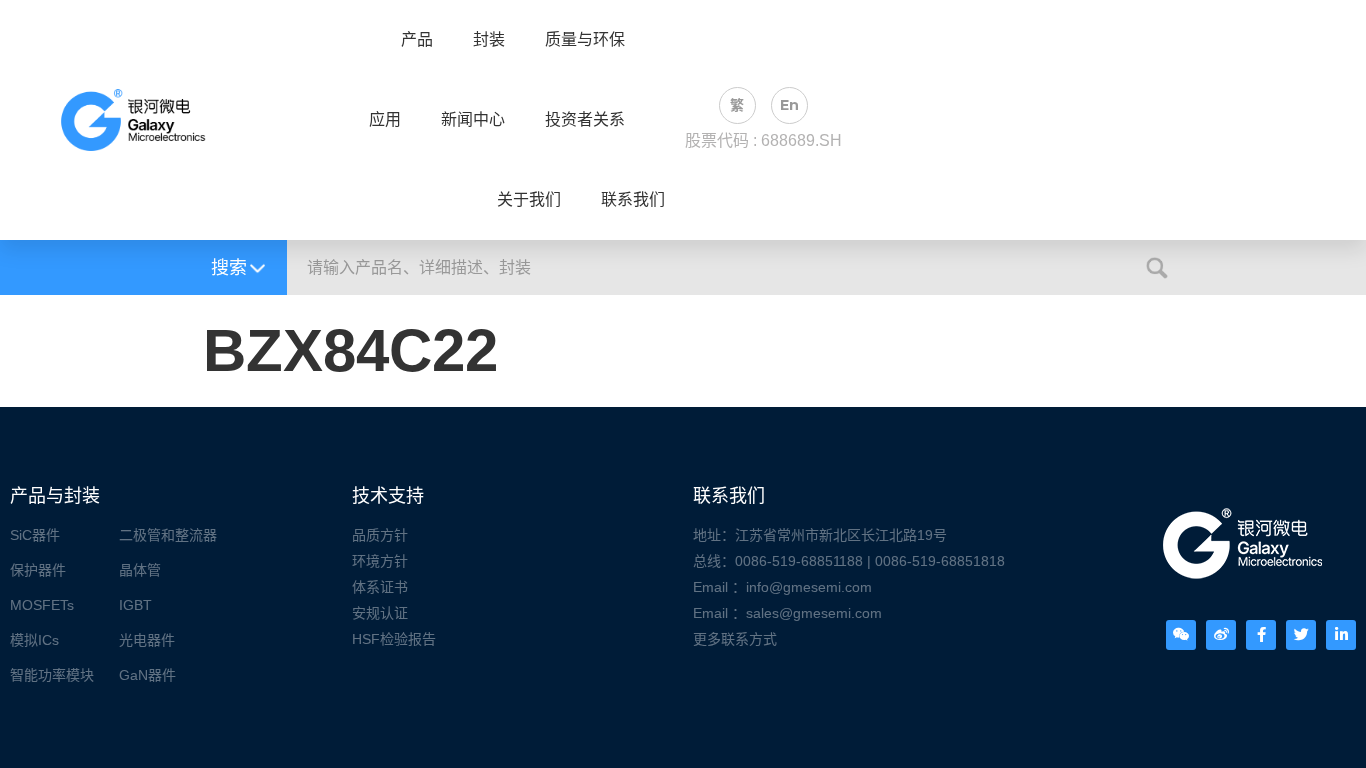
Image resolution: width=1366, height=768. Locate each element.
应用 (385, 120)
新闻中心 (473, 120)
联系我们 (633, 200)
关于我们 (529, 200)
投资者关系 (585, 120)
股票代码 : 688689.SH (763, 140)
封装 (489, 40)
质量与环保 (585, 40)
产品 (417, 40)
